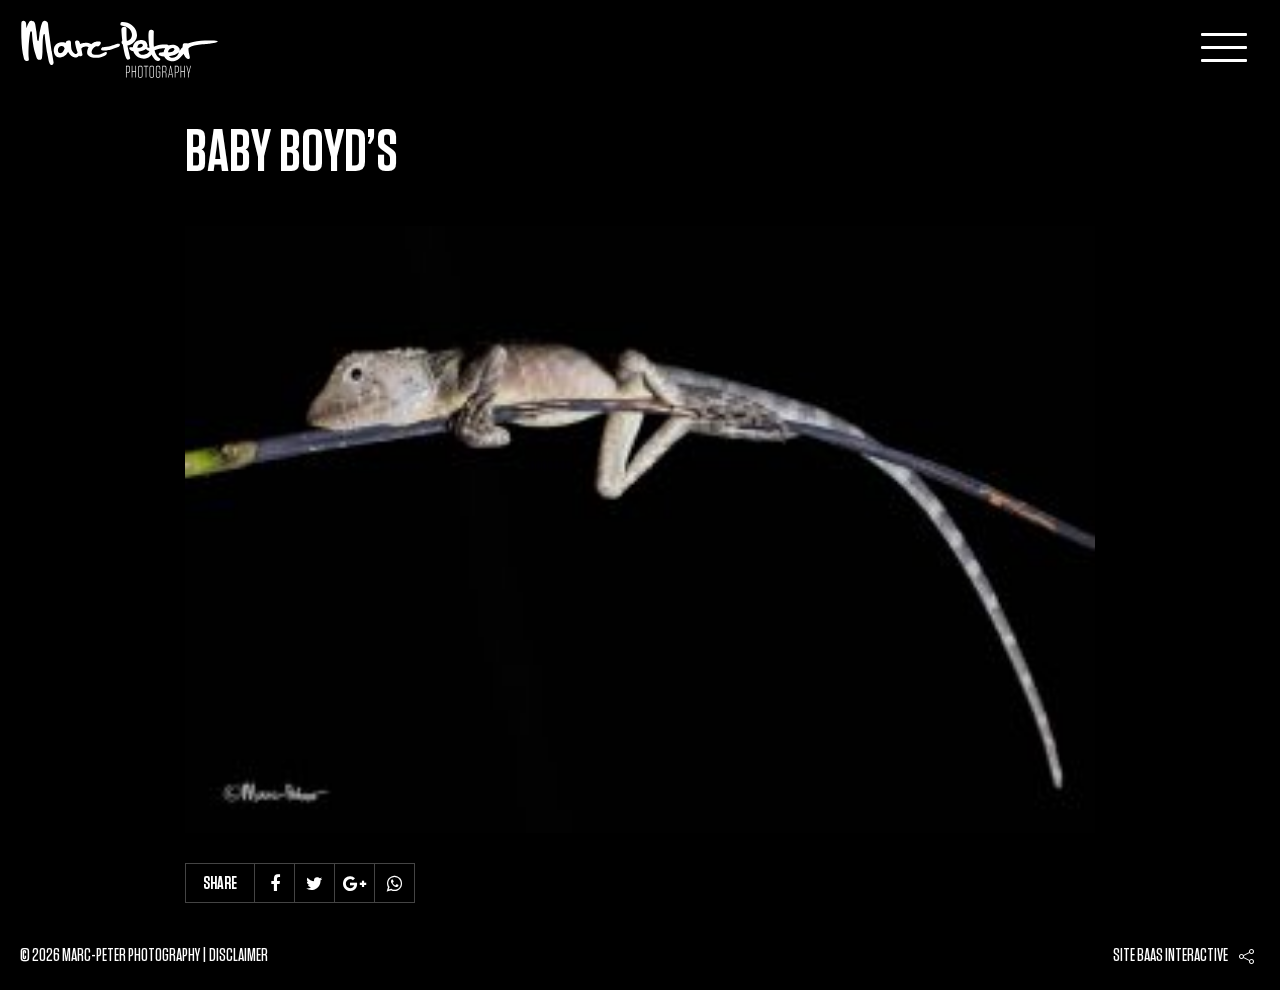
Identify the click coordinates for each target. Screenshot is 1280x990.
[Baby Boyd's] (640, 529)
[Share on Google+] (355, 883)
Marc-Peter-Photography (120, 49)
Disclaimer (238, 956)
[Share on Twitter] (315, 883)
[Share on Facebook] (275, 883)
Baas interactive (1182, 956)
